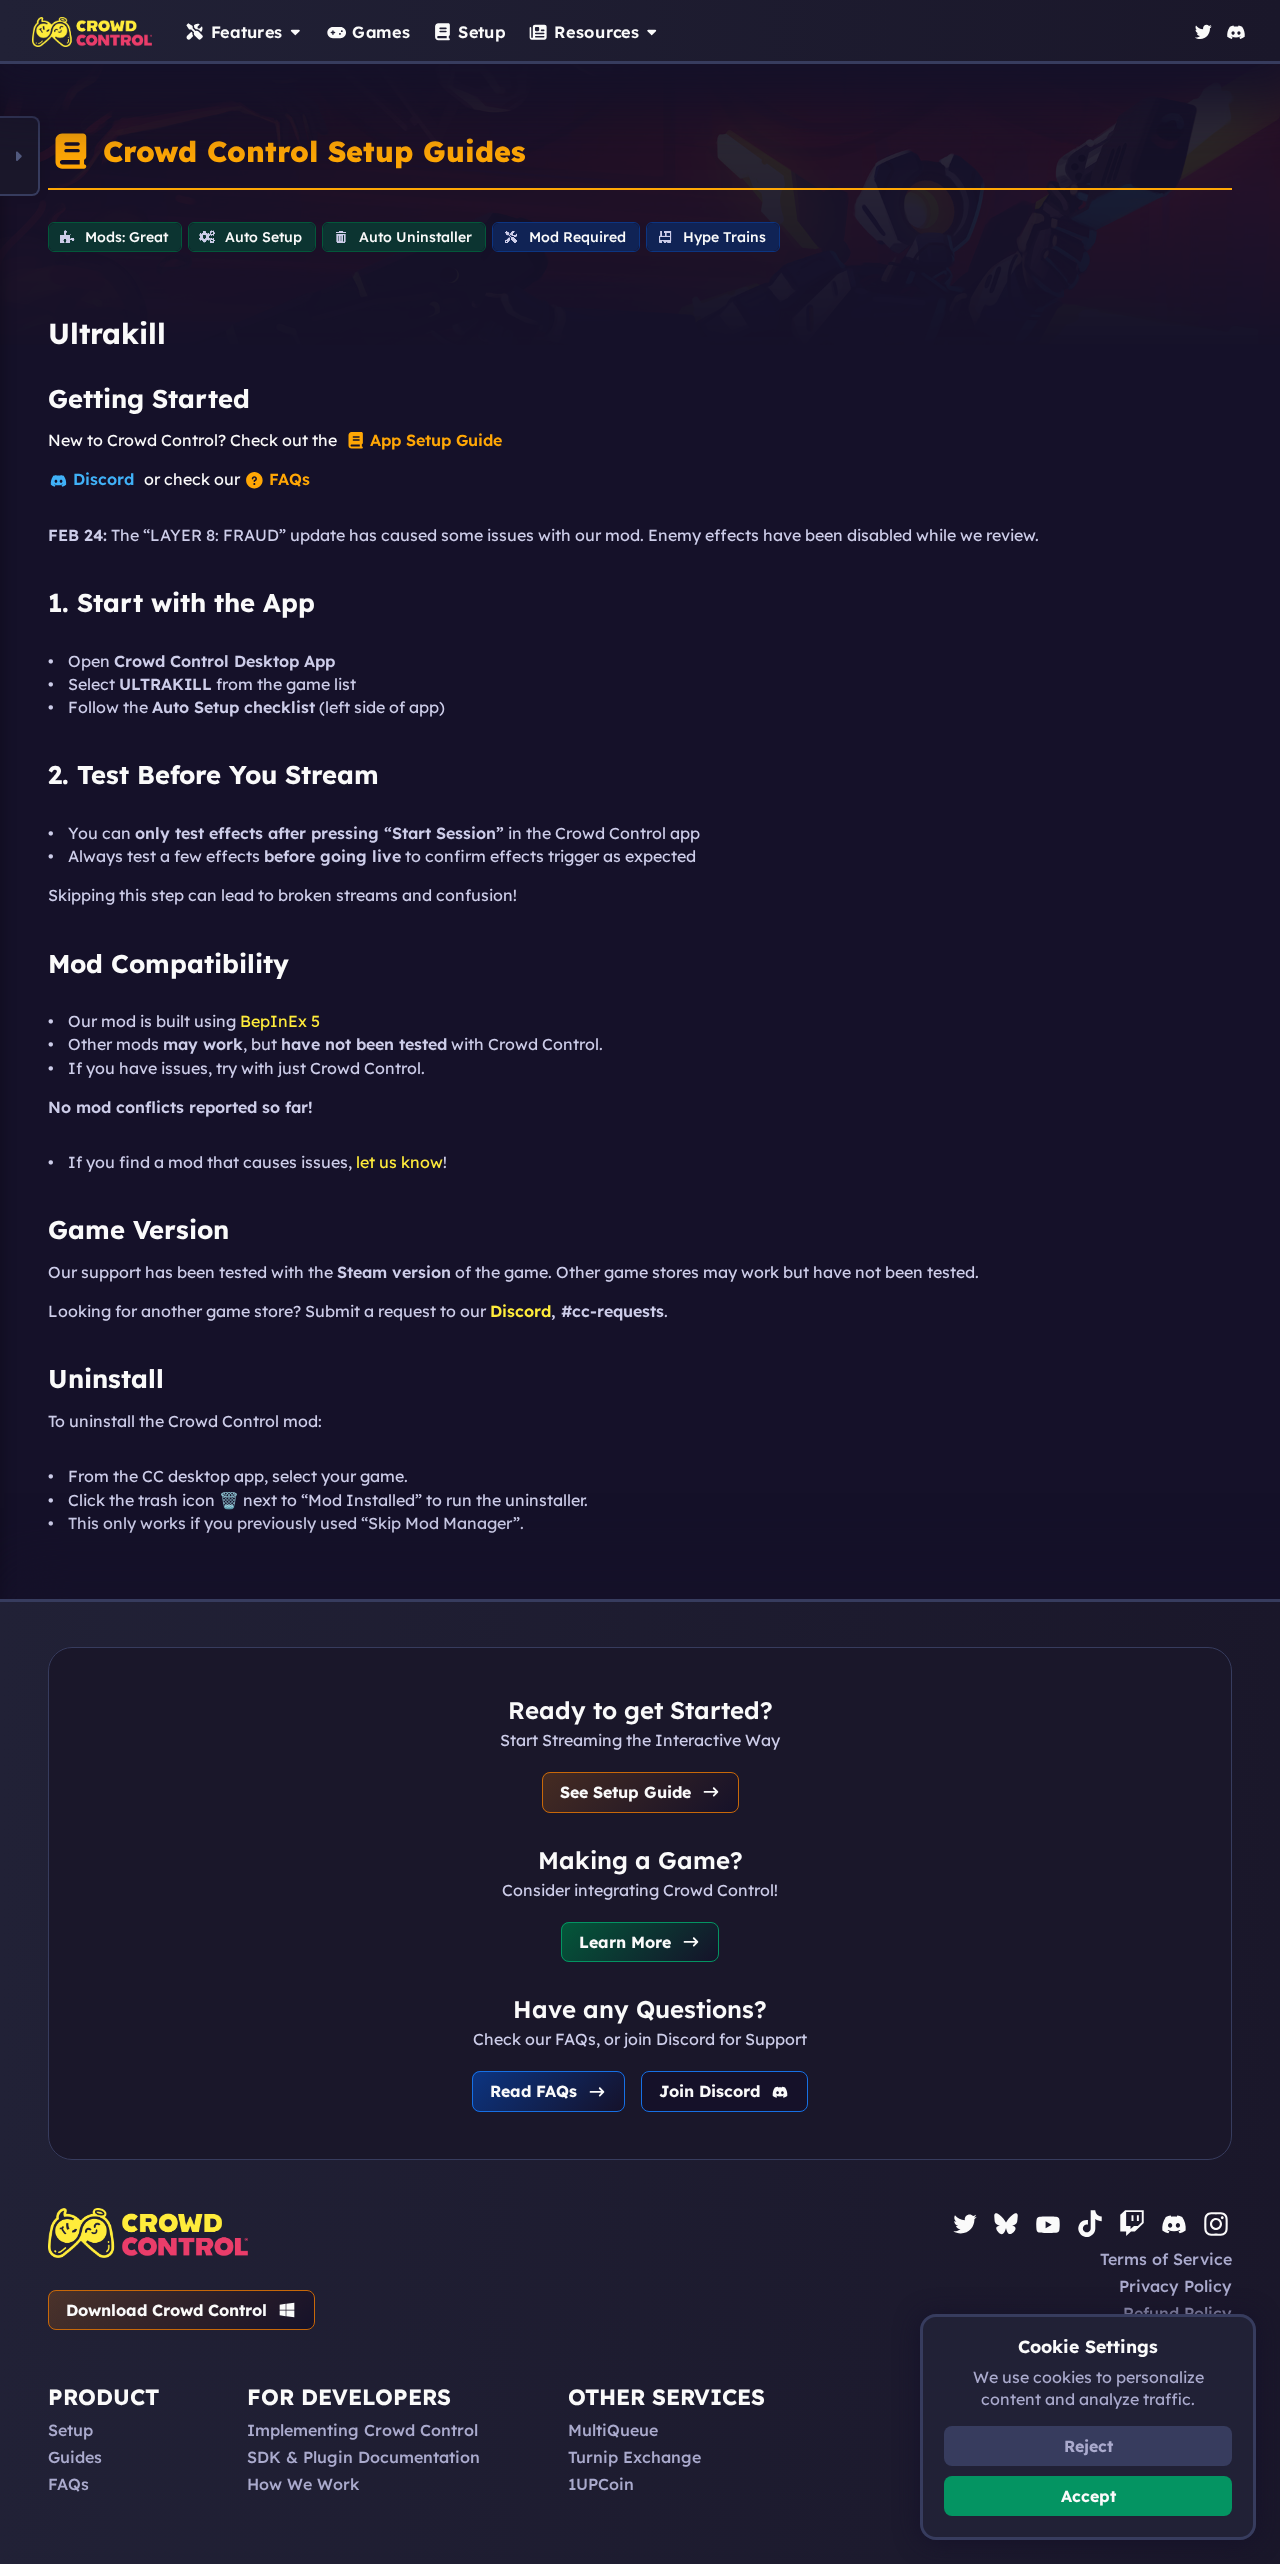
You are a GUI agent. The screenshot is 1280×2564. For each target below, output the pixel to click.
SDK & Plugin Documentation (363, 2457)
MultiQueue (613, 2430)
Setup (70, 2430)
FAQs (68, 2484)
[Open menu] (20, 156)
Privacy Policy (1175, 2286)
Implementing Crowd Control (362, 2430)
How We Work (303, 2484)
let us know (399, 1162)
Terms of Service (1166, 2259)
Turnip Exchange (634, 2457)
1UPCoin (601, 2484)
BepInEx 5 (280, 1021)
